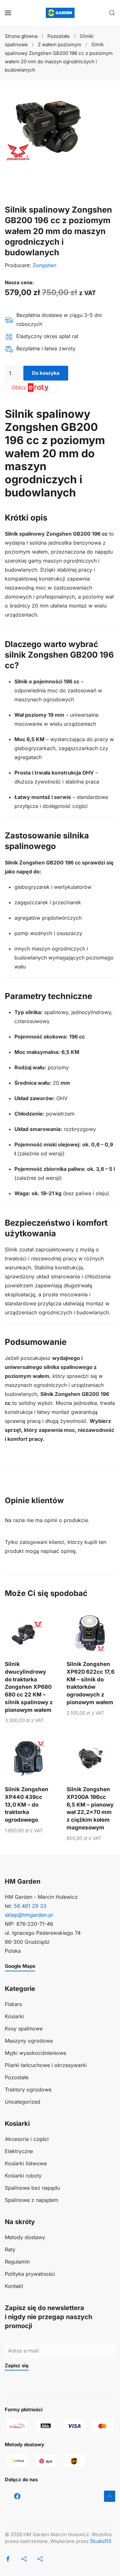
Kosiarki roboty (23, 2176)
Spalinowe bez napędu (32, 2188)
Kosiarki (14, 2016)
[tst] (17, 2495)
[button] (8, 13)
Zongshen (44, 265)
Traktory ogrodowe (28, 2090)
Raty (10, 2249)
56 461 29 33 (30, 1906)
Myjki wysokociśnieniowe (36, 2053)
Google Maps (20, 1966)
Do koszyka (46, 373)
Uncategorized (23, 2102)
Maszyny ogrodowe (29, 2041)
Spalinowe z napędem (32, 2200)
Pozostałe (17, 2077)
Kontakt (14, 2286)
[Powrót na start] (60, 13)
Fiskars (13, 2004)
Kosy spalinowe (24, 2028)
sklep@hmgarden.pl (29, 1915)
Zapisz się (17, 2366)
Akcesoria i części (27, 2139)
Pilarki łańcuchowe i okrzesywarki (46, 2065)
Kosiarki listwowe (26, 2163)
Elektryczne (19, 2151)
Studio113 (100, 2541)
